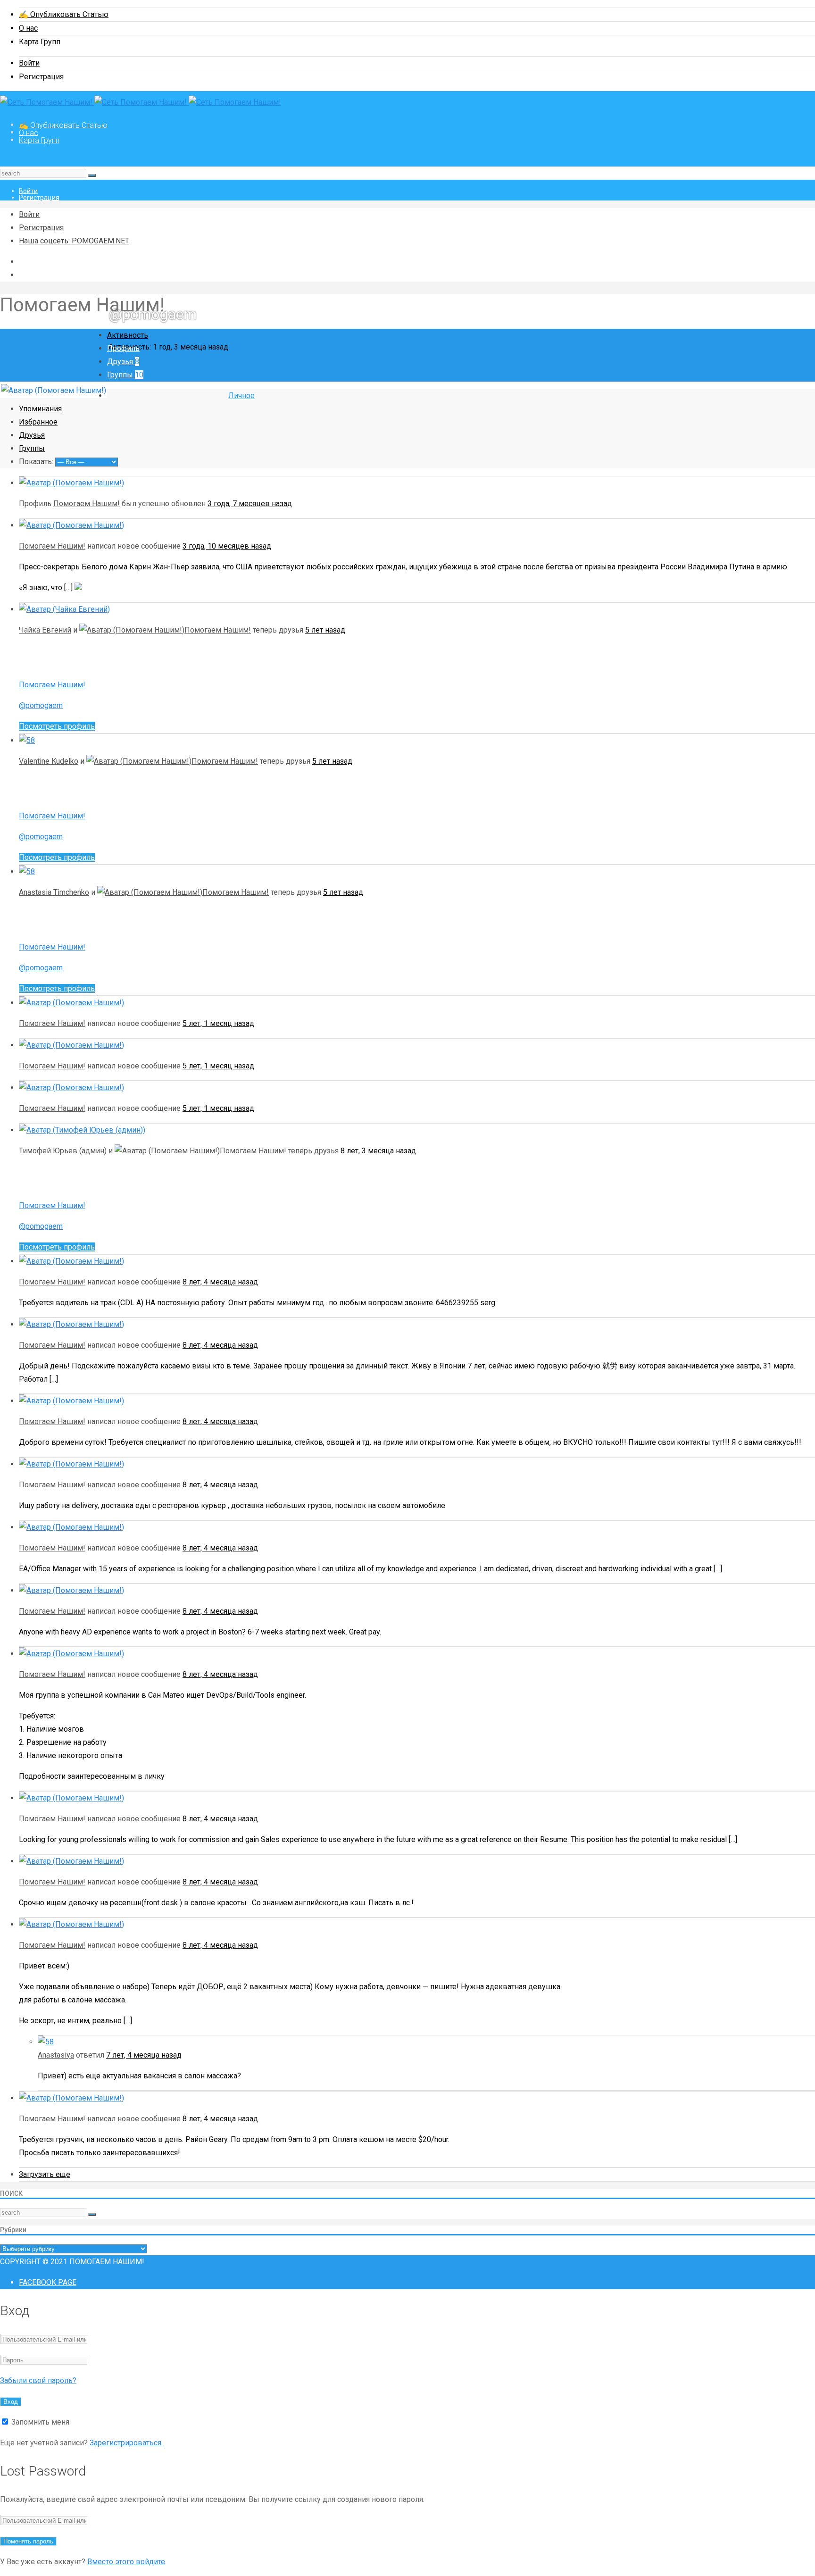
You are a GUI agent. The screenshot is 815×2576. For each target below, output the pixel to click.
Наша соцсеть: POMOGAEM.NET (74, 241)
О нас (28, 28)
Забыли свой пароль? (38, 2380)
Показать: (36, 462)
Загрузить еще (45, 2174)
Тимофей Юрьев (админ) (63, 1151)
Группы (125, 375)
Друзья (123, 362)
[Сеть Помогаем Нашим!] (141, 102)
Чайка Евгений (45, 630)
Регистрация (41, 77)
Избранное (38, 422)
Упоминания (40, 409)
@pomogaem (41, 705)
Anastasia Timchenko (54, 892)
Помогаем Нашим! (87, 504)
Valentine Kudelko (49, 761)
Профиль (123, 348)
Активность (128, 335)
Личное (241, 396)
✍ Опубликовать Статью (64, 14)
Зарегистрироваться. (126, 2443)
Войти (29, 63)
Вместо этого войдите (126, 2562)
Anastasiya (56, 2055)
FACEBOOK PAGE (48, 2282)
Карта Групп (40, 42)
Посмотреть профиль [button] (57, 726)
